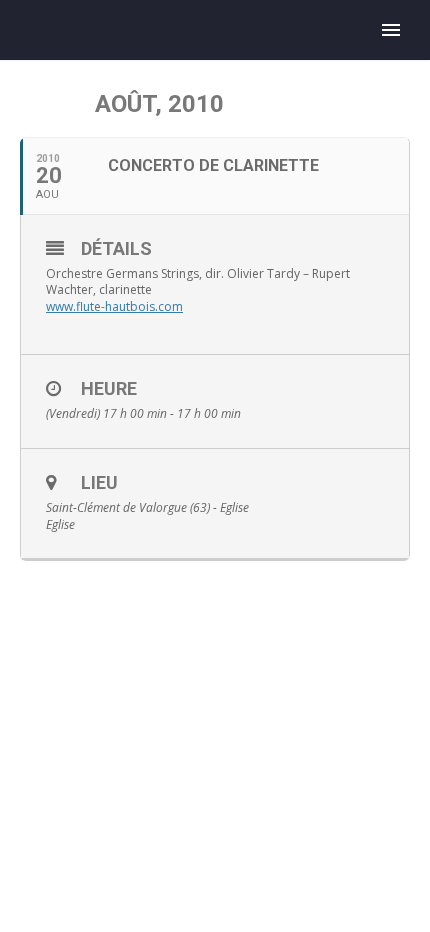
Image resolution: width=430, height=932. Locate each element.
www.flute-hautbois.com (114, 306)
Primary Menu (391, 30)
